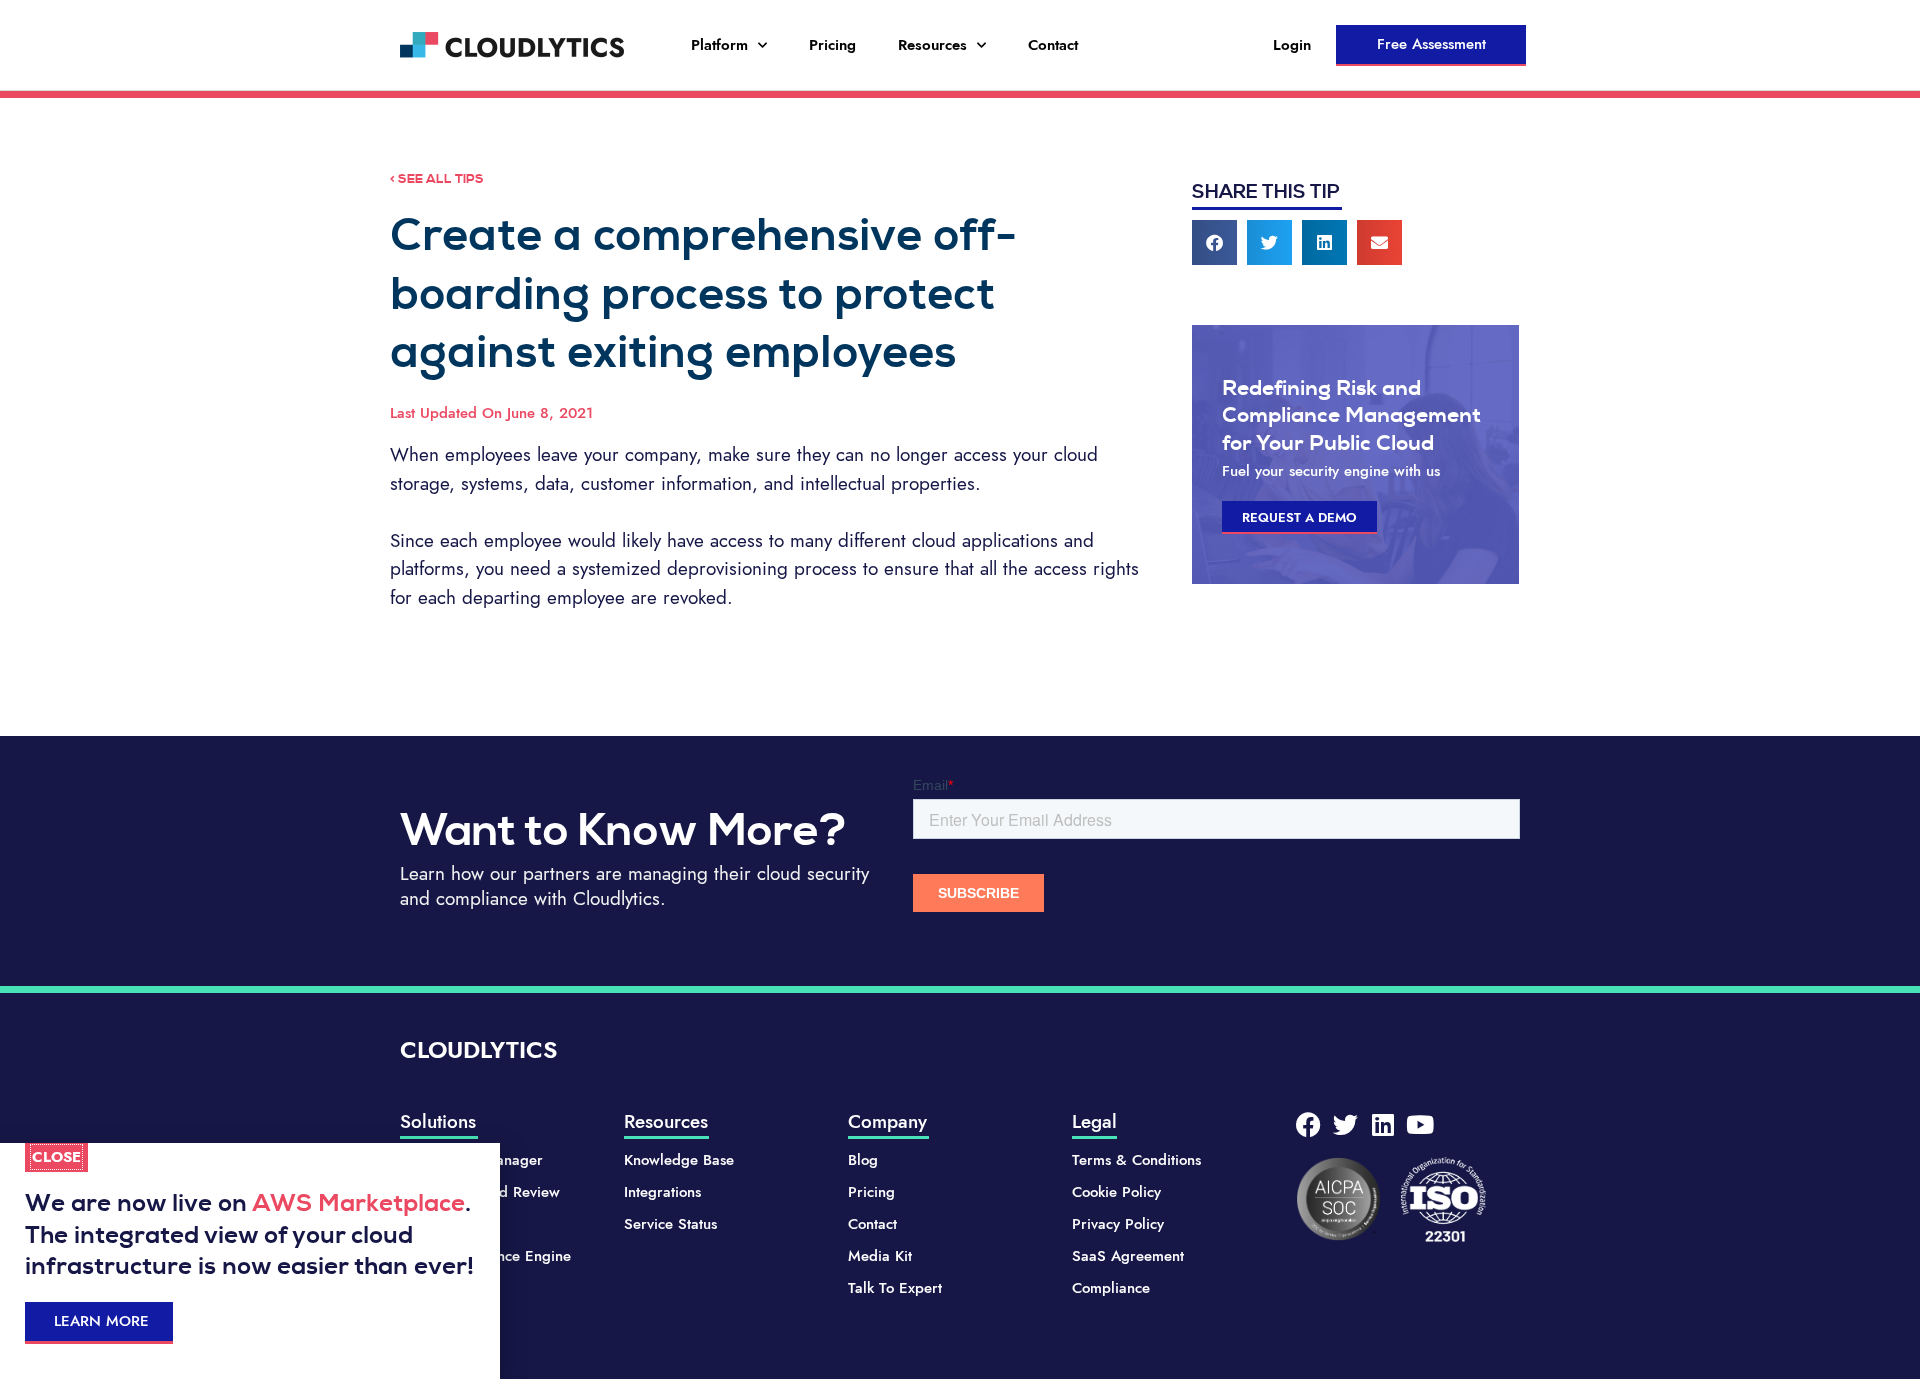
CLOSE (56, 1157)
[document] (960, 689)
